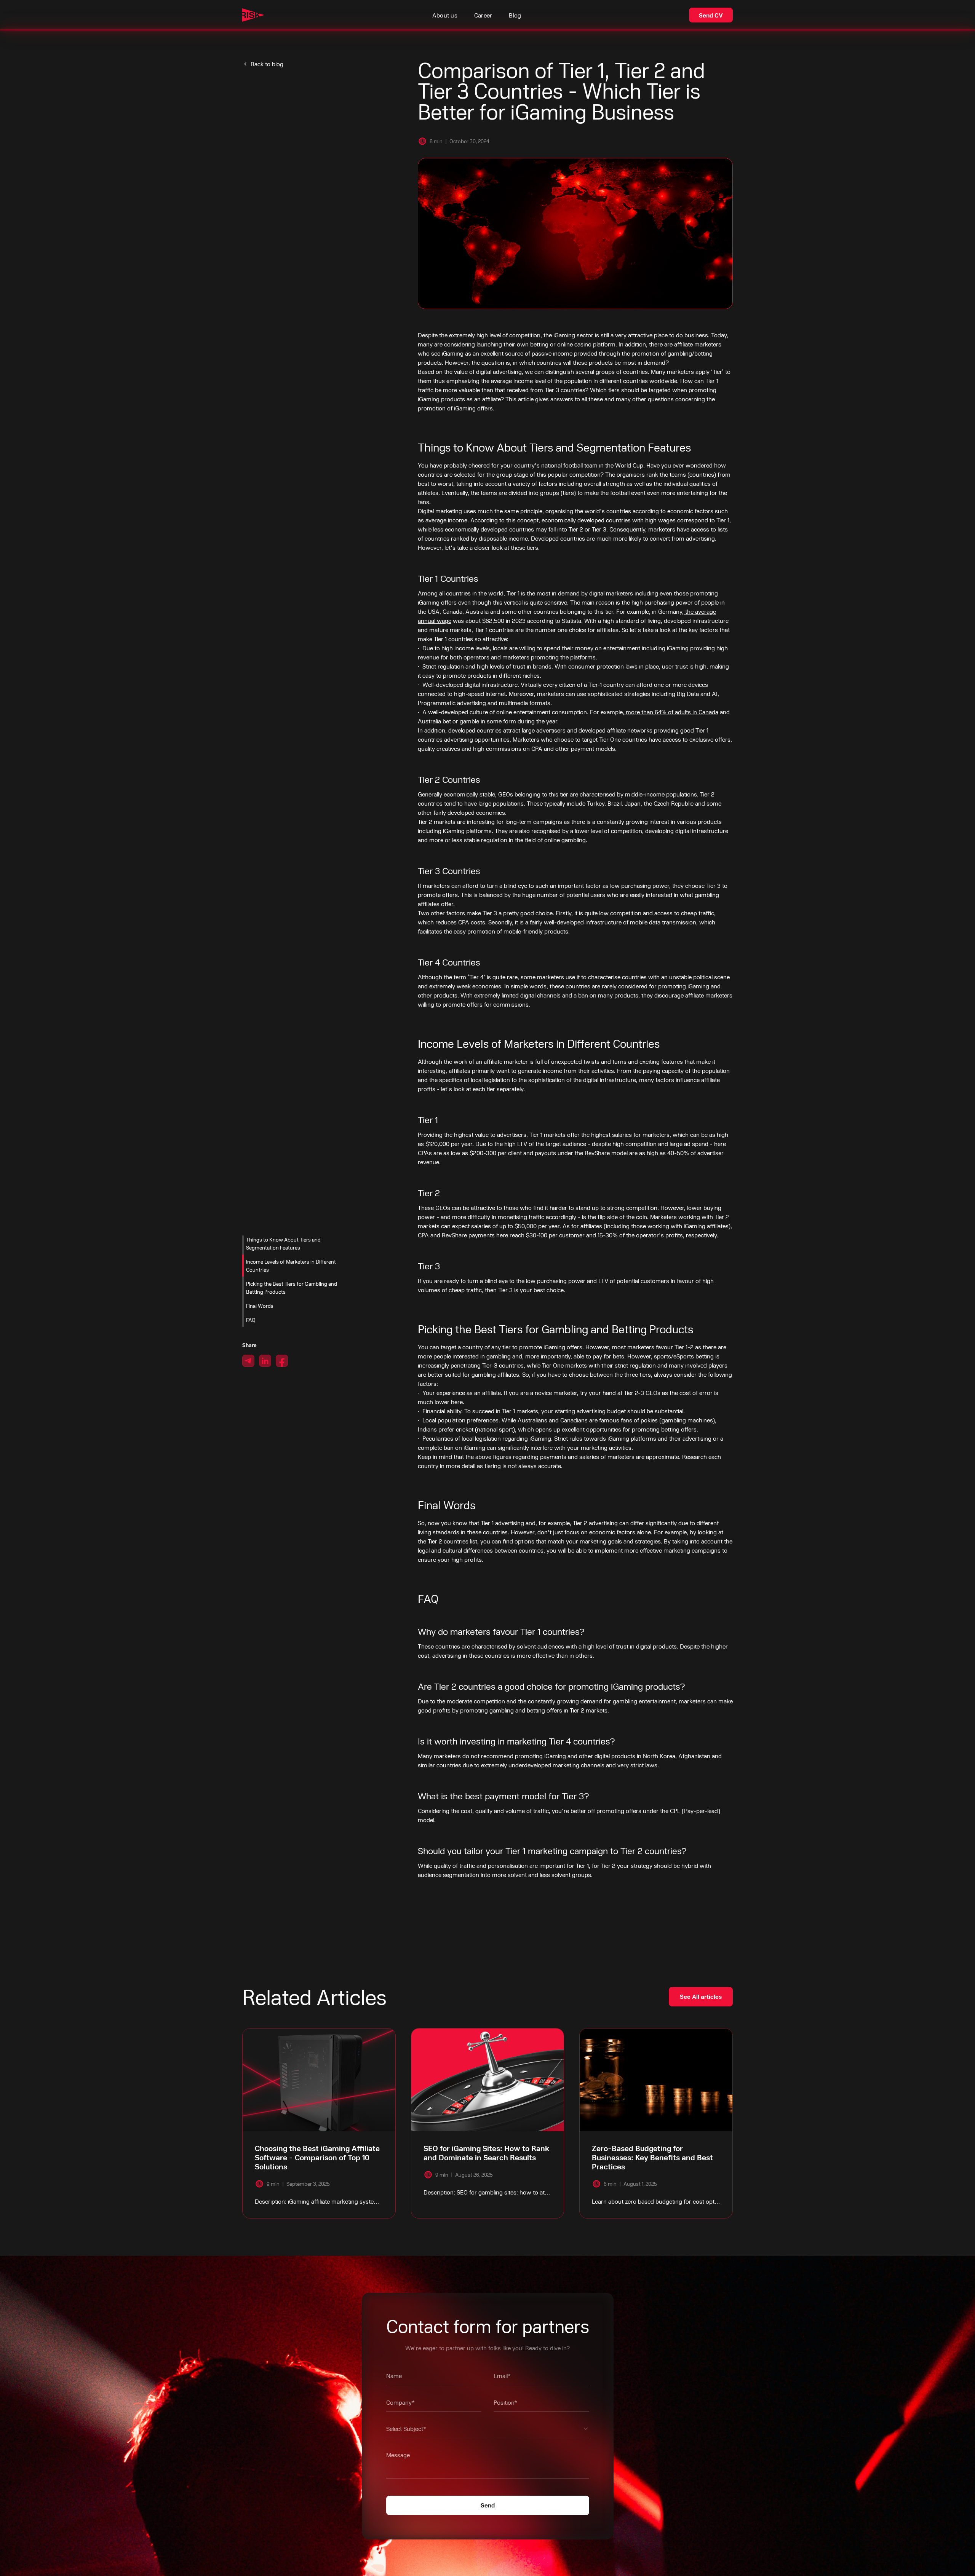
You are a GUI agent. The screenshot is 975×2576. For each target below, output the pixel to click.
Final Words (260, 1306)
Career (483, 15)
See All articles (701, 1996)
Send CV (711, 15)
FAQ (251, 1320)
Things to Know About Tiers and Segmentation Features (283, 1243)
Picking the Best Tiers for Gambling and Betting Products (292, 1288)
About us (445, 15)
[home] (253, 15)
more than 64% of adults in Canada (671, 712)
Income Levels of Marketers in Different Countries (291, 1266)
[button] (488, 2431)
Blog (515, 15)
